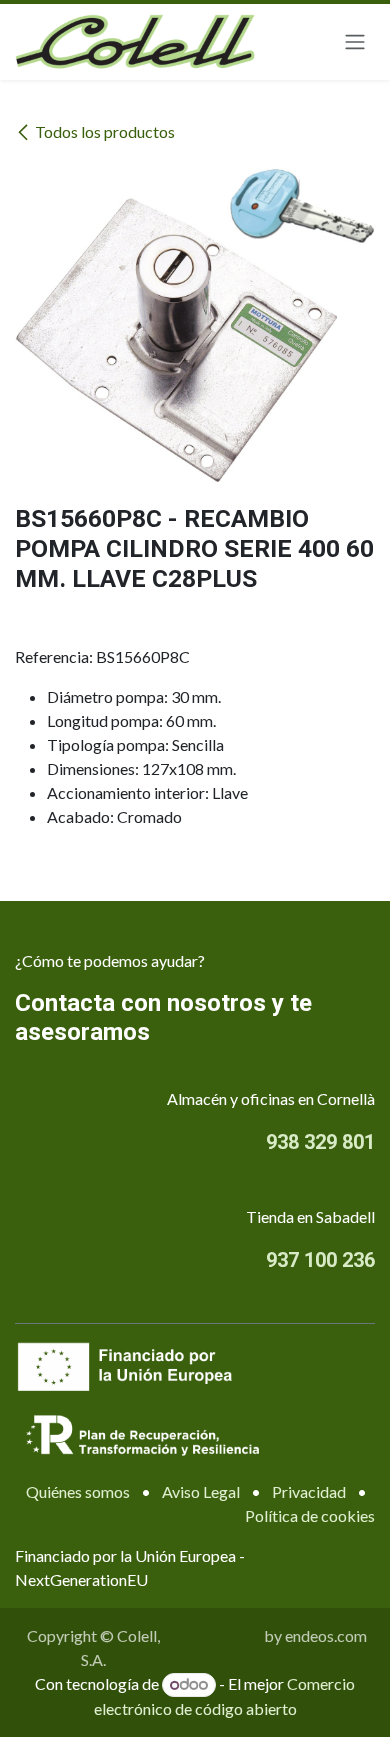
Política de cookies (310, 1515)
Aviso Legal (201, 1491)
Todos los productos (105, 131)
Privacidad (309, 1491)
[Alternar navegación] (355, 42)
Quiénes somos (78, 1491)
